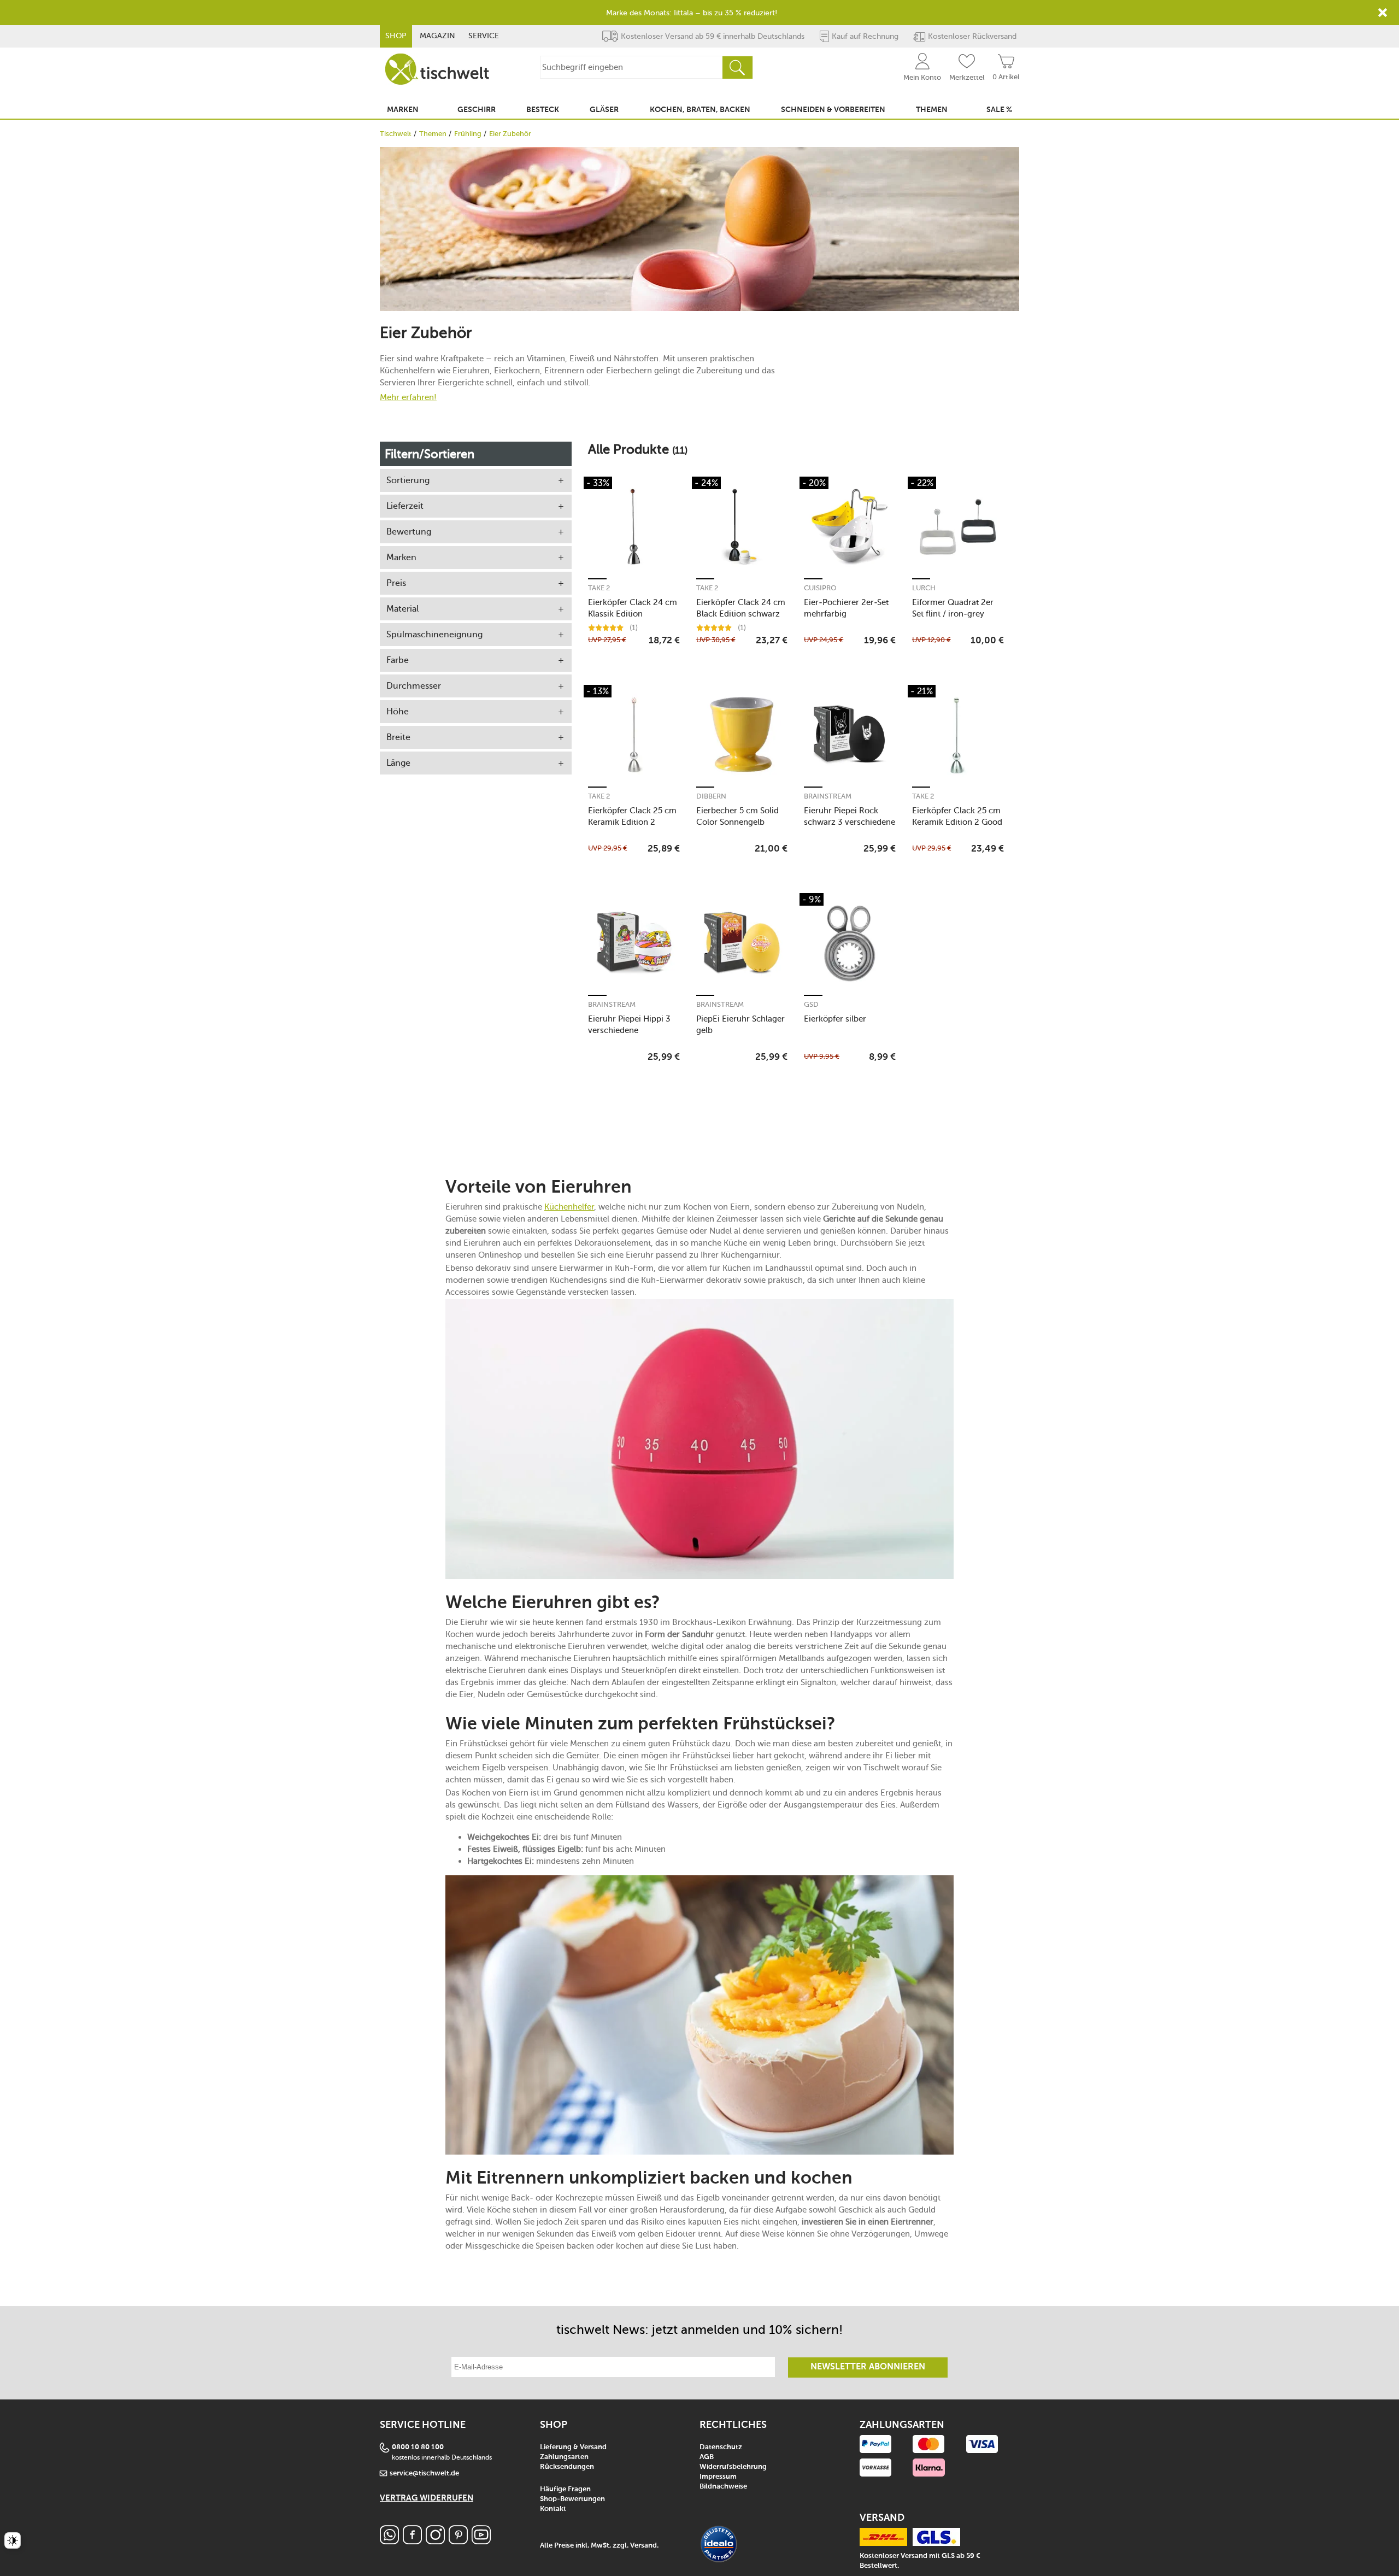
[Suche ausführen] (737, 68)
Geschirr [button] (477, 110)
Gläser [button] (604, 110)
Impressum (718, 2477)
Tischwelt (396, 134)
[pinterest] (458, 2541)
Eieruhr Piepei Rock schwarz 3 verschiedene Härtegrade (850, 816)
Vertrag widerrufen (427, 2498)
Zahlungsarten (564, 2457)
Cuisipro (820, 588)
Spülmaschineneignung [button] (434, 634)
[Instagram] (435, 2541)
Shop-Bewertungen (572, 2499)
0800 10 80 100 (418, 2447)
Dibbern (711, 796)
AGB (707, 2457)
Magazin (437, 36)
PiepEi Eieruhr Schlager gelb (740, 1025)
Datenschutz (721, 2447)
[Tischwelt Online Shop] (437, 69)
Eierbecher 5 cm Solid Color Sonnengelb (737, 816)
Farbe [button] (398, 660)
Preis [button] (396, 583)
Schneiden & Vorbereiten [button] (833, 110)
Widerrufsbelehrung (733, 2467)
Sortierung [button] (408, 480)
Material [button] (402, 609)
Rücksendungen (567, 2467)
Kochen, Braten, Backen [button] (700, 110)
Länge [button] (398, 763)
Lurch (924, 588)
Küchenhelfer (569, 1207)
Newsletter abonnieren (868, 2367)
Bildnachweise (723, 2487)
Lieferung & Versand (573, 2447)
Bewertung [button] (409, 532)
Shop (396, 36)
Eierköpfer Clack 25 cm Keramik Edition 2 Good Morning (957, 816)
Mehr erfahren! (408, 397)
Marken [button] (403, 110)
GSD (811, 1004)
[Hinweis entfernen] (1383, 13)
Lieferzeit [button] (405, 506)
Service (484, 36)
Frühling (468, 134)
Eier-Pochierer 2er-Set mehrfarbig (846, 608)
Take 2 (599, 588)
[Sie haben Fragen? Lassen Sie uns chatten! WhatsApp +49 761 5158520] (389, 2541)
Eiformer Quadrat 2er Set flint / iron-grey (953, 608)
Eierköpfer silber (835, 1019)
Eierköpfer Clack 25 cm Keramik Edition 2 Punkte (632, 816)
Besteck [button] (543, 110)
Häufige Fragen (565, 2489)
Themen (433, 134)
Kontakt (553, 2509)
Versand (643, 2546)
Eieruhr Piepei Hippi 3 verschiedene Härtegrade (629, 1025)
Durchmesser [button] (414, 686)
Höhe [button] (398, 711)
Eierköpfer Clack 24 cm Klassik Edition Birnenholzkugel (633, 608)
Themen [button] (932, 110)
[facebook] (412, 2541)
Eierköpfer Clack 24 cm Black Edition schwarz (741, 608)
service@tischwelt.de (424, 2474)
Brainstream (828, 796)
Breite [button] (398, 737)
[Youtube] (481, 2541)
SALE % (999, 110)
